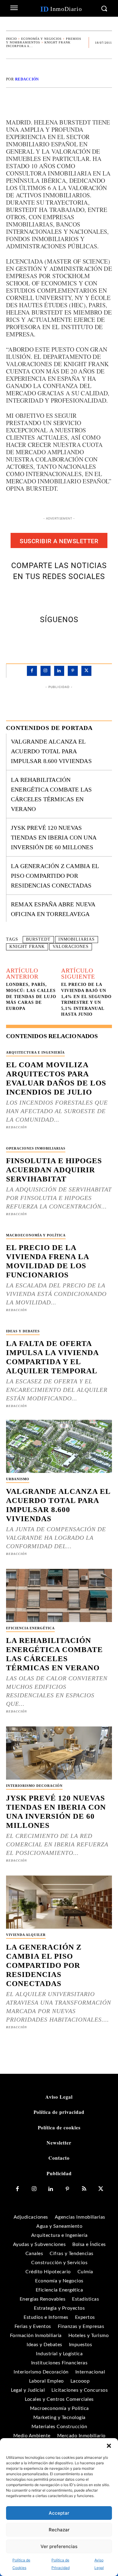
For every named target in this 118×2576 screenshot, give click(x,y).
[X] (52, 596)
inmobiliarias (77, 939)
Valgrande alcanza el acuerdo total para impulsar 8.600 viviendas (51, 751)
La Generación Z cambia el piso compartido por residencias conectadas (55, 876)
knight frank (27, 947)
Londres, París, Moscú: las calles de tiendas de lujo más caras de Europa (31, 996)
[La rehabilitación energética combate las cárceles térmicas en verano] (59, 1595)
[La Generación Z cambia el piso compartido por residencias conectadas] (59, 1902)
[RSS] (84, 2189)
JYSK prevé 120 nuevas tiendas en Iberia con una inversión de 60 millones (54, 837)
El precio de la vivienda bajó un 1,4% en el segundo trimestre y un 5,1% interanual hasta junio (86, 999)
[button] (109, 2446)
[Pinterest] (66, 596)
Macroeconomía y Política (36, 1235)
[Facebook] (38, 596)
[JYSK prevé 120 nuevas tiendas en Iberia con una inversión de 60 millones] (59, 1753)
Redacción (27, 79)
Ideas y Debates (23, 1331)
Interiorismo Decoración (34, 1786)
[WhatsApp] (80, 596)
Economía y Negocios (41, 39)
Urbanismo (18, 1479)
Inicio (11, 39)
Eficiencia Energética (30, 1628)
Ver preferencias (59, 2546)
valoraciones (71, 947)
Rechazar (59, 2530)
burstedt (38, 939)
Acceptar (59, 2513)
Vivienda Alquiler (26, 1935)
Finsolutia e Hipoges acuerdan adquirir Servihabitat (54, 1170)
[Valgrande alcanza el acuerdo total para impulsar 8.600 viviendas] (59, 1446)
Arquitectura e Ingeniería (35, 1052)
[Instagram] (46, 671)
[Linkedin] (59, 671)
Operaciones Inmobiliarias (36, 1148)
